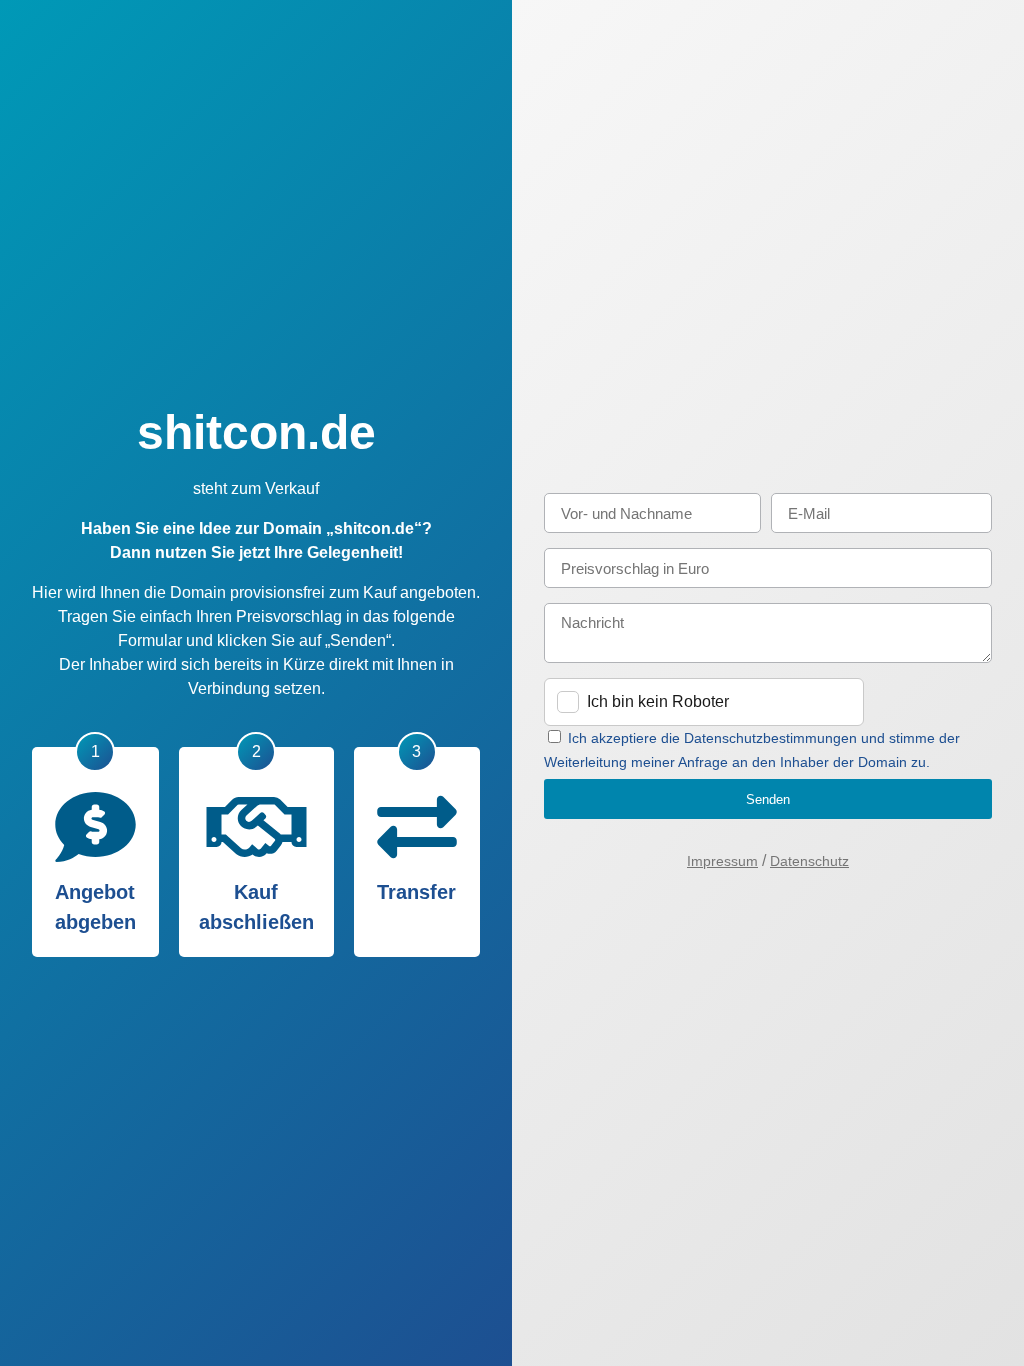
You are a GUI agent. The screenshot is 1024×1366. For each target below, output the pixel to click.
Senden (768, 799)
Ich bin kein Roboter (658, 701)
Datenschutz (809, 861)
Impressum (722, 861)
